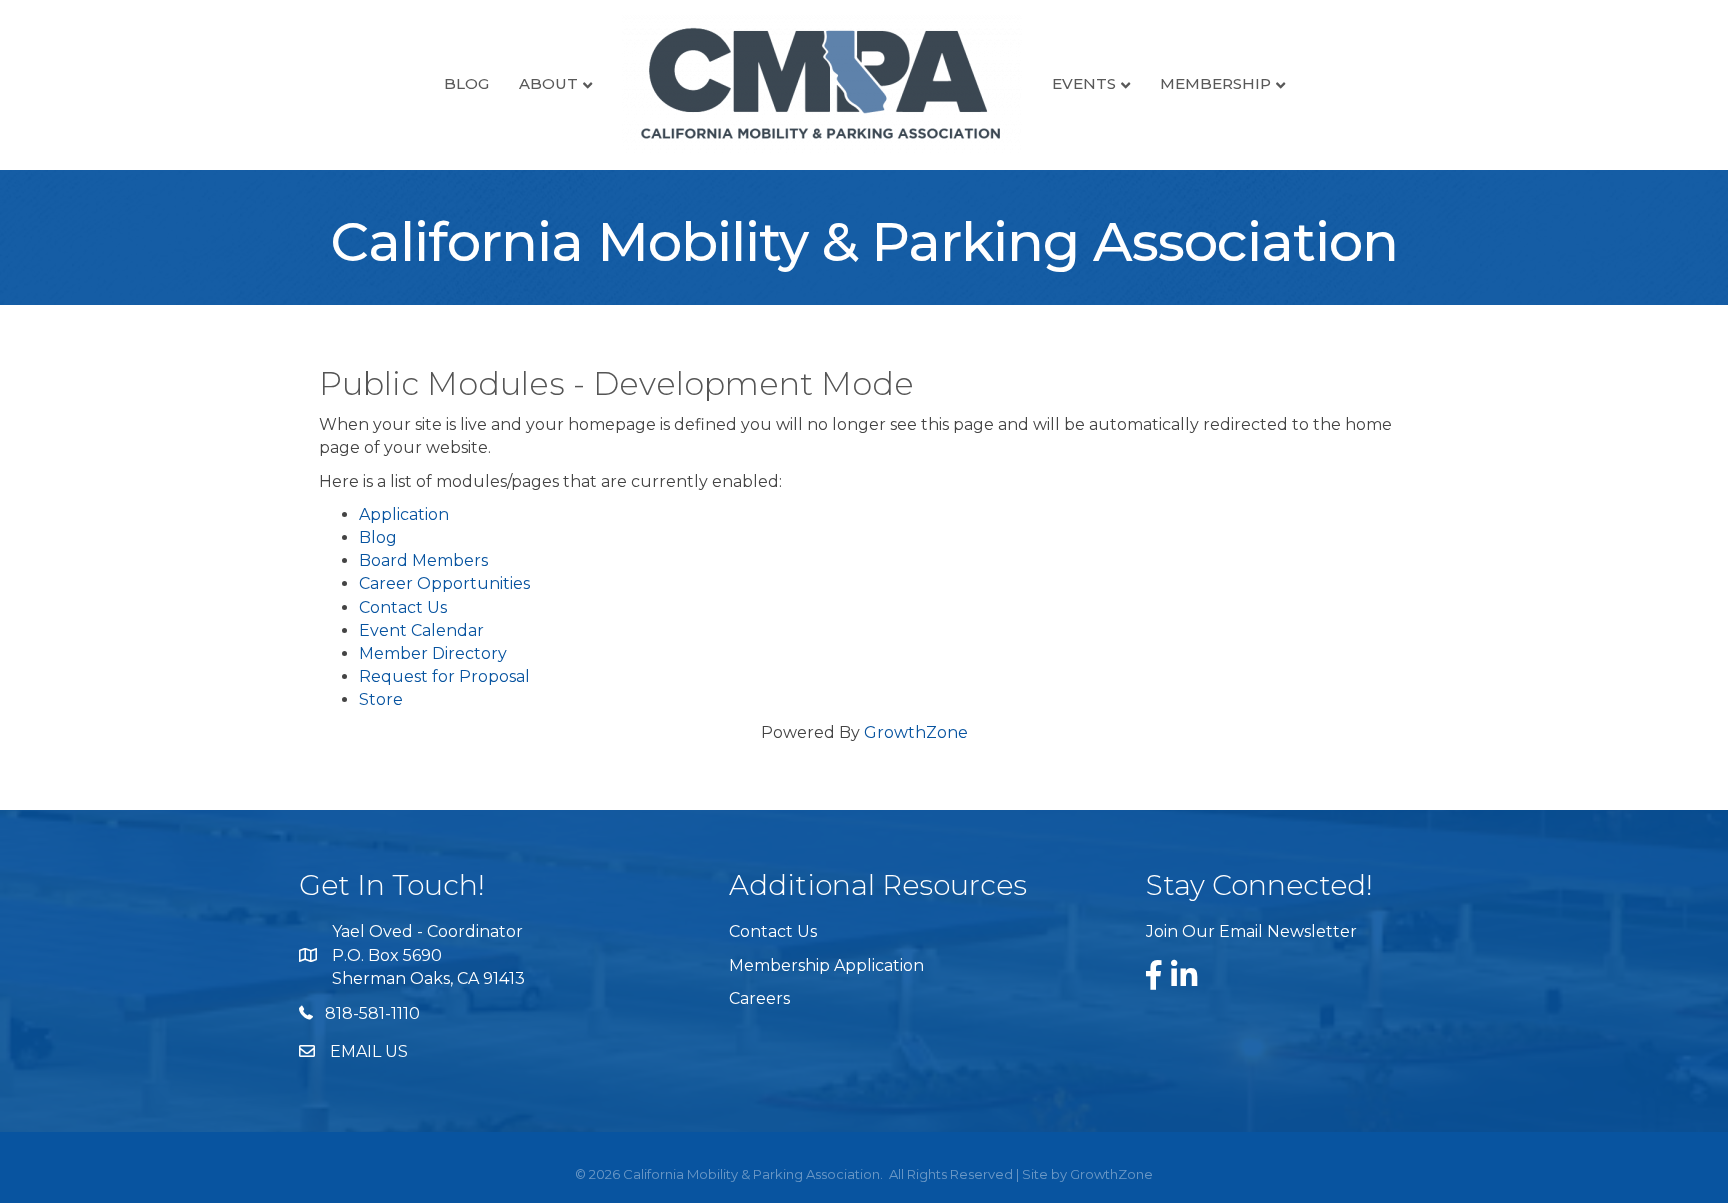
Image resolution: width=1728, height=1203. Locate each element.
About (548, 83)
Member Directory (433, 653)
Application (404, 514)
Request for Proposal (444, 676)
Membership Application (826, 965)
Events (1084, 83)
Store (381, 699)
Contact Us (403, 607)
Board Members (423, 560)
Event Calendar (421, 630)
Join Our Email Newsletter (1251, 931)
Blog (466, 83)
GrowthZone (916, 732)
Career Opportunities (444, 583)
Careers (759, 998)
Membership (1215, 83)
